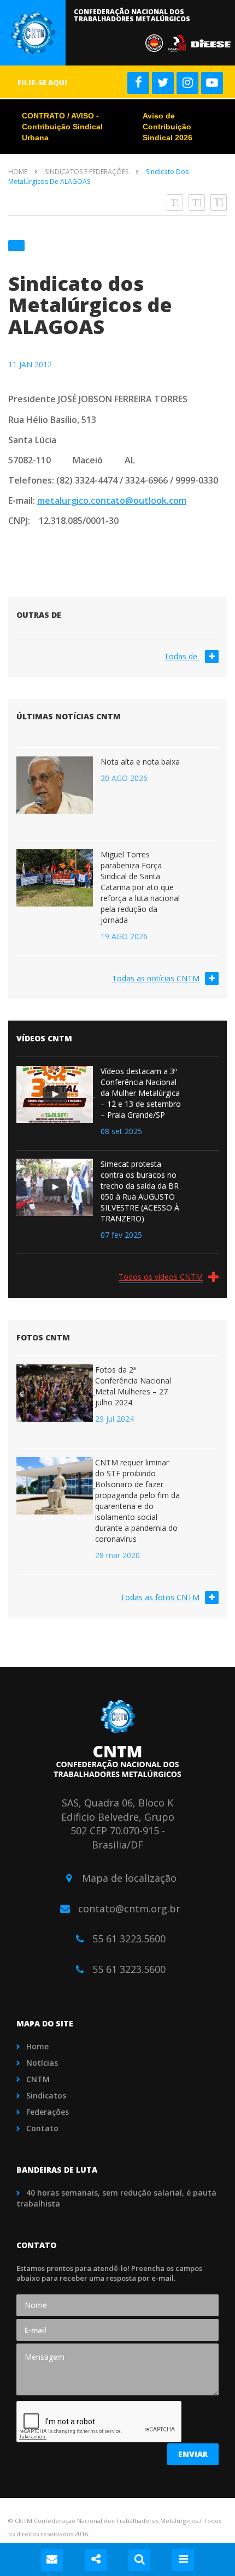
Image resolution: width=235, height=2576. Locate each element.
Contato (42, 2128)
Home (18, 172)
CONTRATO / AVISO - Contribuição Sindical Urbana (62, 127)
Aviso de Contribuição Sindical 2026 (168, 127)
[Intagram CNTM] (187, 83)
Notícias (42, 2063)
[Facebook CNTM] (138, 83)
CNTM (38, 2079)
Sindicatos (46, 2095)
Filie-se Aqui (42, 82)
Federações (48, 2112)
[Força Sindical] (157, 42)
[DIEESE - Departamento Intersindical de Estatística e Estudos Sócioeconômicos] (213, 42)
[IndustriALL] (180, 42)
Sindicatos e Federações (87, 172)
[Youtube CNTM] (212, 83)
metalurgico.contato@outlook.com (112, 500)
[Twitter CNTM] (163, 83)
